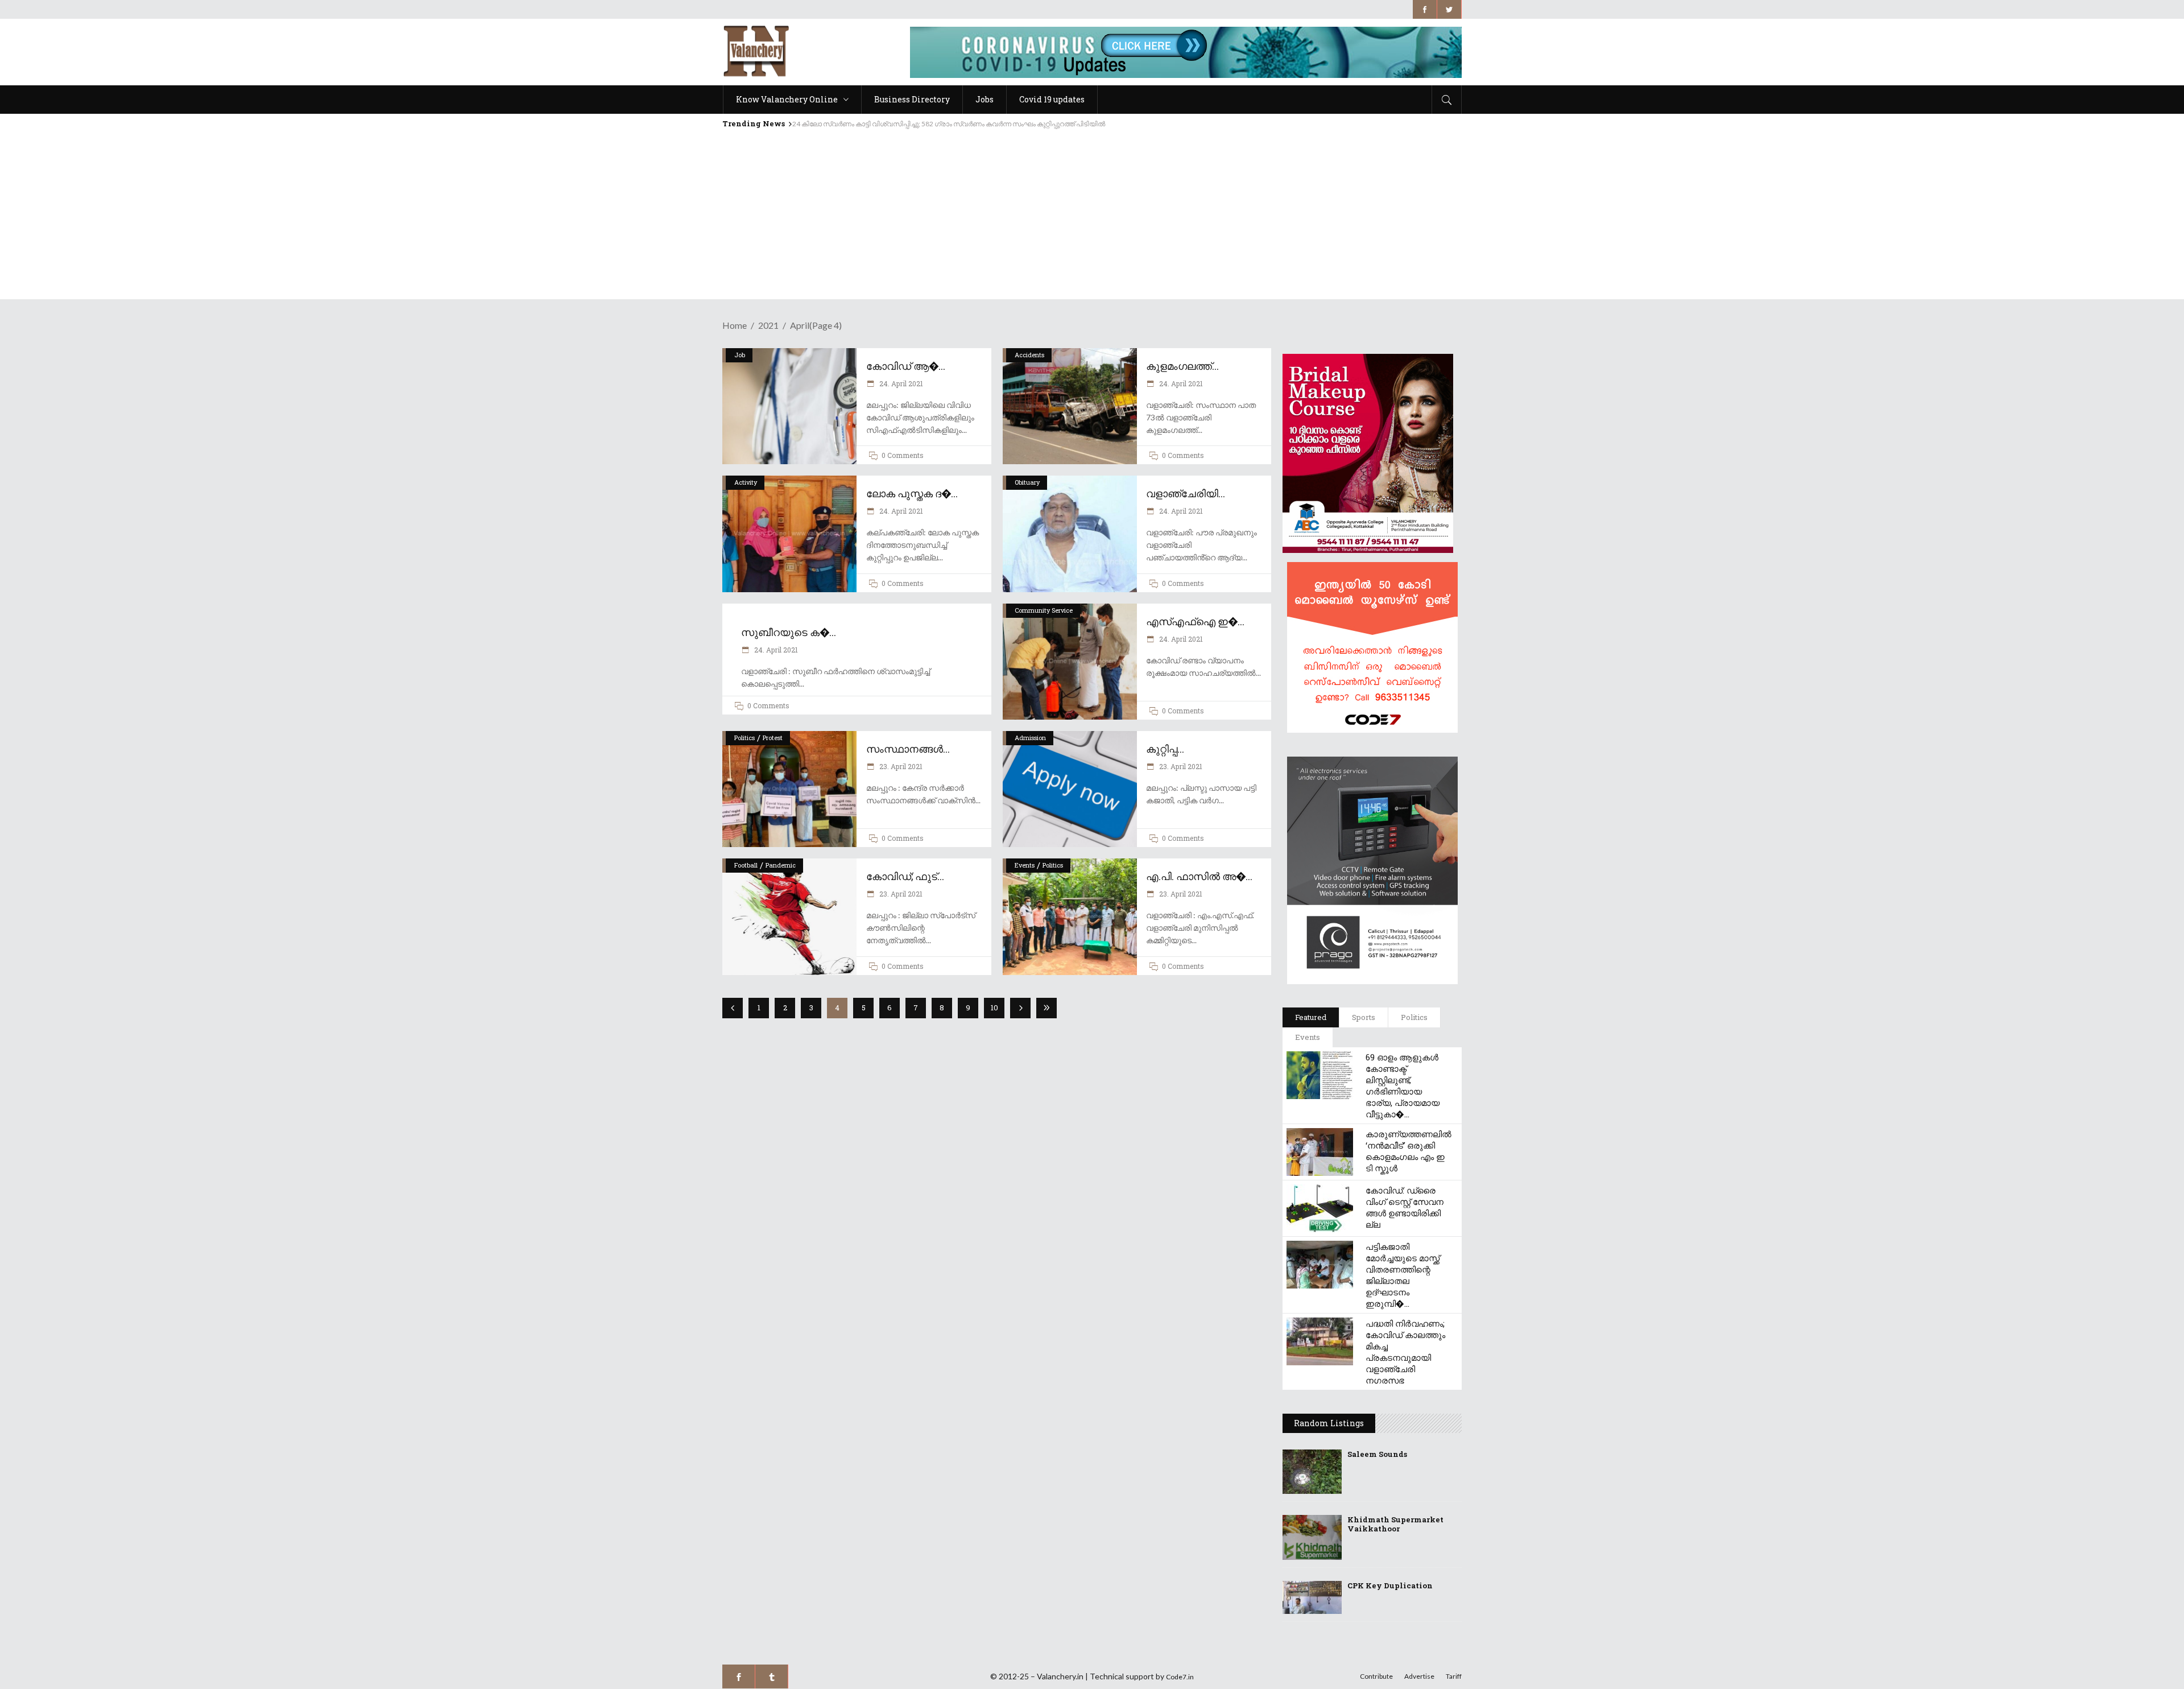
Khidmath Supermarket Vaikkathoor (1395, 1524)
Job (740, 355)
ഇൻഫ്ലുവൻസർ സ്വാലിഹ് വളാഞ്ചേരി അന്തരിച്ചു (875, 124)
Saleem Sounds (1377, 1454)
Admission (1030, 738)
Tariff (1454, 1676)
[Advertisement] (1092, 220)
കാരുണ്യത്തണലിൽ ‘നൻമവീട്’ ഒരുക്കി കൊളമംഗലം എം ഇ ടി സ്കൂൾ (1409, 1151)
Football (746, 865)
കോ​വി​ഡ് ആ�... (906, 366)
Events (1025, 865)
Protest (773, 738)
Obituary (1027, 482)
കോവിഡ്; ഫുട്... (905, 876)
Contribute (1376, 1676)
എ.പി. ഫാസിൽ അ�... (1199, 876)
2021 (768, 325)
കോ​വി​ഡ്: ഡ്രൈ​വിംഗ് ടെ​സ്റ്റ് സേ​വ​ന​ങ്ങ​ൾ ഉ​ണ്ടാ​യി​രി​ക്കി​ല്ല (1405, 1207)
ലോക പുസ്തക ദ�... (912, 493)
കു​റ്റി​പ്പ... (1165, 749)
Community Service (1044, 610)
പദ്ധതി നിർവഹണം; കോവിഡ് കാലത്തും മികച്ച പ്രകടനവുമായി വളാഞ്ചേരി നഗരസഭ (1405, 1352)
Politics (744, 738)
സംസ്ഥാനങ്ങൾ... (908, 749)
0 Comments (903, 455)
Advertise (1419, 1676)
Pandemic (781, 865)
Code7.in (1180, 1677)
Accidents (1029, 355)
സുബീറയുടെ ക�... (789, 632)
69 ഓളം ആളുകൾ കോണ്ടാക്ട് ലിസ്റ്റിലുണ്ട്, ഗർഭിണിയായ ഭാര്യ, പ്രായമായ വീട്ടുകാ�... (1403, 1085)
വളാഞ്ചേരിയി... (1186, 493)
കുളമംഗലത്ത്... (1182, 366)
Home (735, 325)
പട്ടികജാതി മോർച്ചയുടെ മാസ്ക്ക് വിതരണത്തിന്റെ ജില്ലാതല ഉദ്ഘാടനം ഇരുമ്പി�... (1403, 1275)
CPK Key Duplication (1390, 1585)
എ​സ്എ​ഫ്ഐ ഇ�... (1195, 621)
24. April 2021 (900, 383)
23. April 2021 (900, 766)
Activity (746, 482)
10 (994, 1007)
